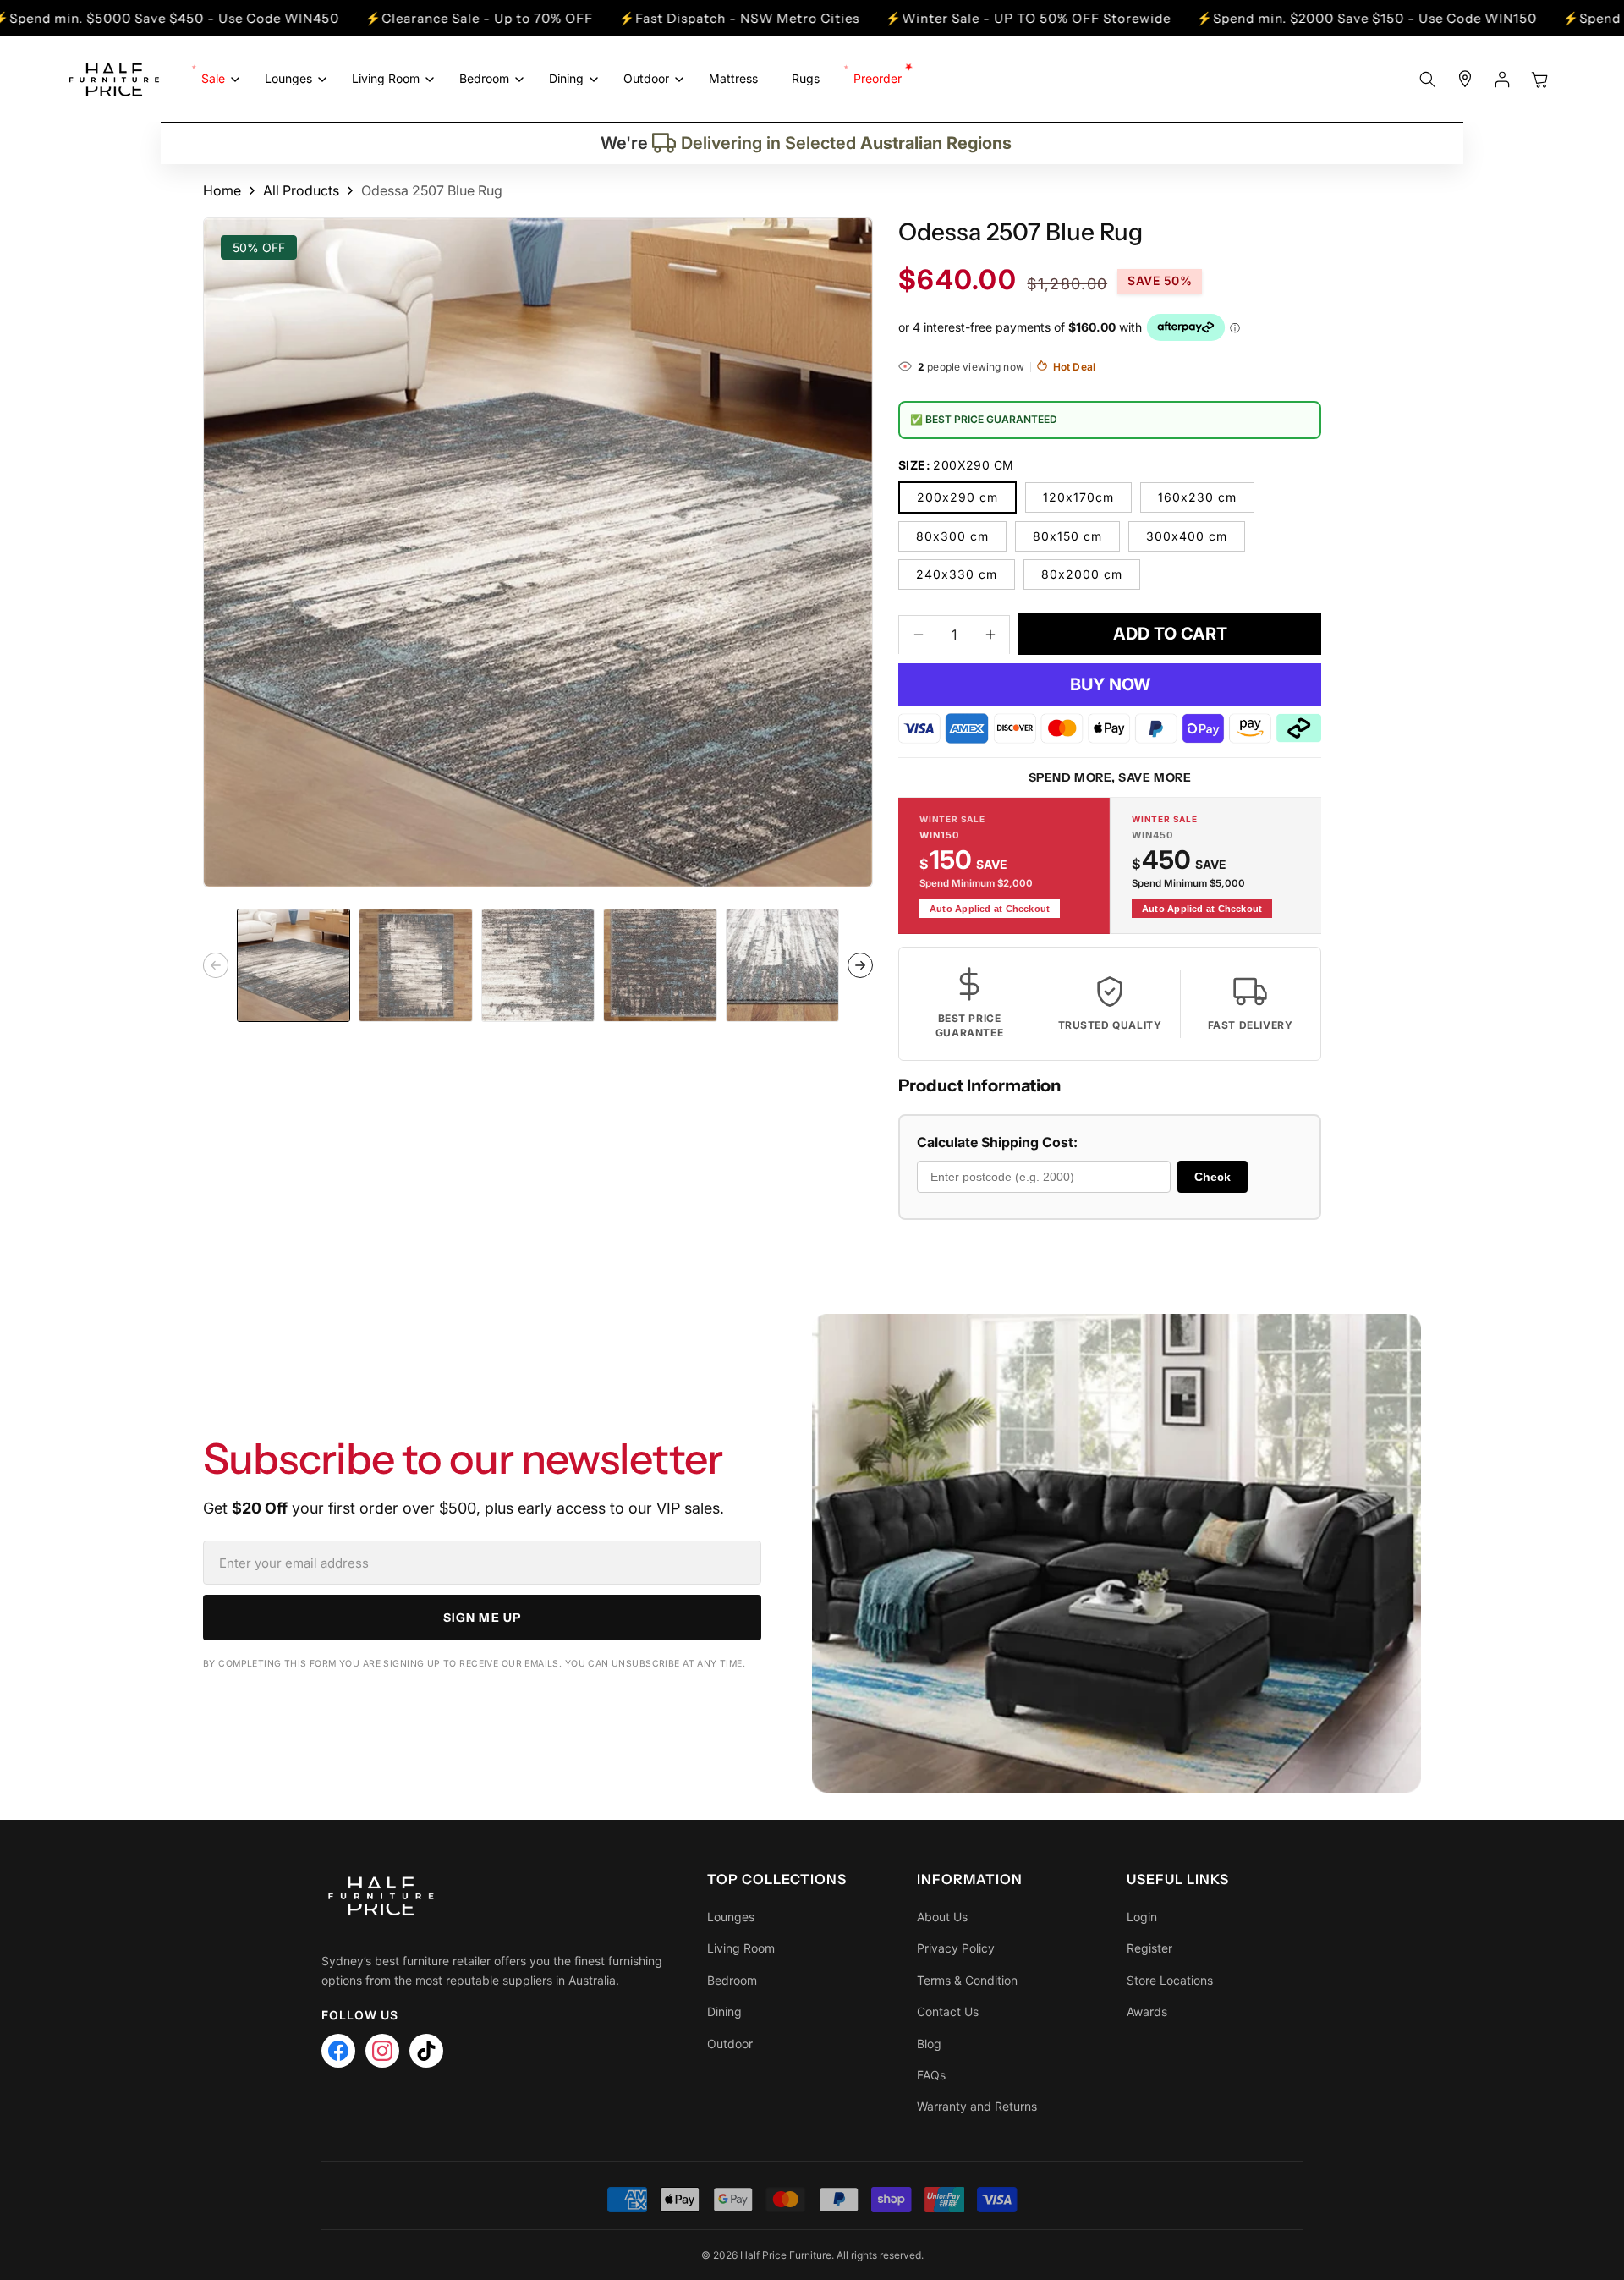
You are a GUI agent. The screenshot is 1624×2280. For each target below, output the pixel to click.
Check (1213, 1176)
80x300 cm (952, 535)
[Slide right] (860, 965)
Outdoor (730, 2044)
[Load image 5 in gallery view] (782, 965)
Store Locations (1170, 1980)
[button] (216, 79)
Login (1142, 1917)
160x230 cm (1197, 496)
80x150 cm (1067, 535)
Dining (724, 2011)
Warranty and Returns (977, 2106)
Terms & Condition (967, 1980)
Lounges (731, 1917)
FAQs (931, 2075)
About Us (942, 1917)
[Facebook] (338, 2051)
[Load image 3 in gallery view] (538, 965)
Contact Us (948, 2011)
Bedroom (732, 1980)
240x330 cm (957, 573)
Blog (929, 2044)
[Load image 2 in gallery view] (415, 965)
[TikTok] (426, 2051)
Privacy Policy (956, 1948)
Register (1149, 1948)
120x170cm (1078, 496)
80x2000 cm (1082, 573)
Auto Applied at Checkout (990, 908)
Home (222, 190)
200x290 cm (957, 496)
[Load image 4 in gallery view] (660, 965)
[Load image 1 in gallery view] (294, 965)
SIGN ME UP (482, 1618)
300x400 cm (1187, 535)
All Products (301, 190)
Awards (1147, 2011)
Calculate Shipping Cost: (997, 1142)
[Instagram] (382, 2051)
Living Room (741, 1948)
